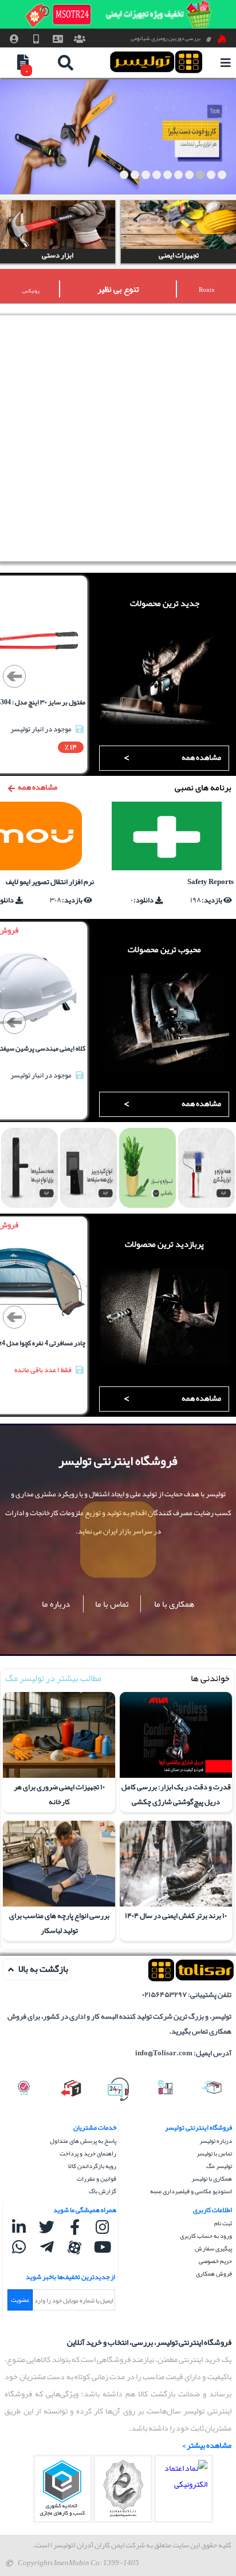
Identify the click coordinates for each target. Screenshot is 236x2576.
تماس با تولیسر (214, 2153)
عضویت (20, 2300)
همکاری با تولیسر (212, 2178)
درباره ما (56, 1604)
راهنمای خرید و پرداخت (88, 2153)
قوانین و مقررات (97, 2178)
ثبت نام (223, 2223)
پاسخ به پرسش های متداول (83, 2141)
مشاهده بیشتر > (207, 2445)
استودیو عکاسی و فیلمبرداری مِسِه (191, 2191)
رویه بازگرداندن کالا (92, 2166)
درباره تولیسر (216, 2141)
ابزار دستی (58, 256)
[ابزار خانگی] (118, 137)
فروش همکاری (214, 2273)
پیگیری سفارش (213, 2248)
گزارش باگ (103, 2191)
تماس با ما (112, 1604)
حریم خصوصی (215, 2261)
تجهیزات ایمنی (179, 256)
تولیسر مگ (219, 2166)
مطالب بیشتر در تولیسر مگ (53, 1678)
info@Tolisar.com (164, 2053)
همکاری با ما (174, 1604)
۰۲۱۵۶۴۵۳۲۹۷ (164, 1995)
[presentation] (14, 676)
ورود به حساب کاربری (206, 2236)
